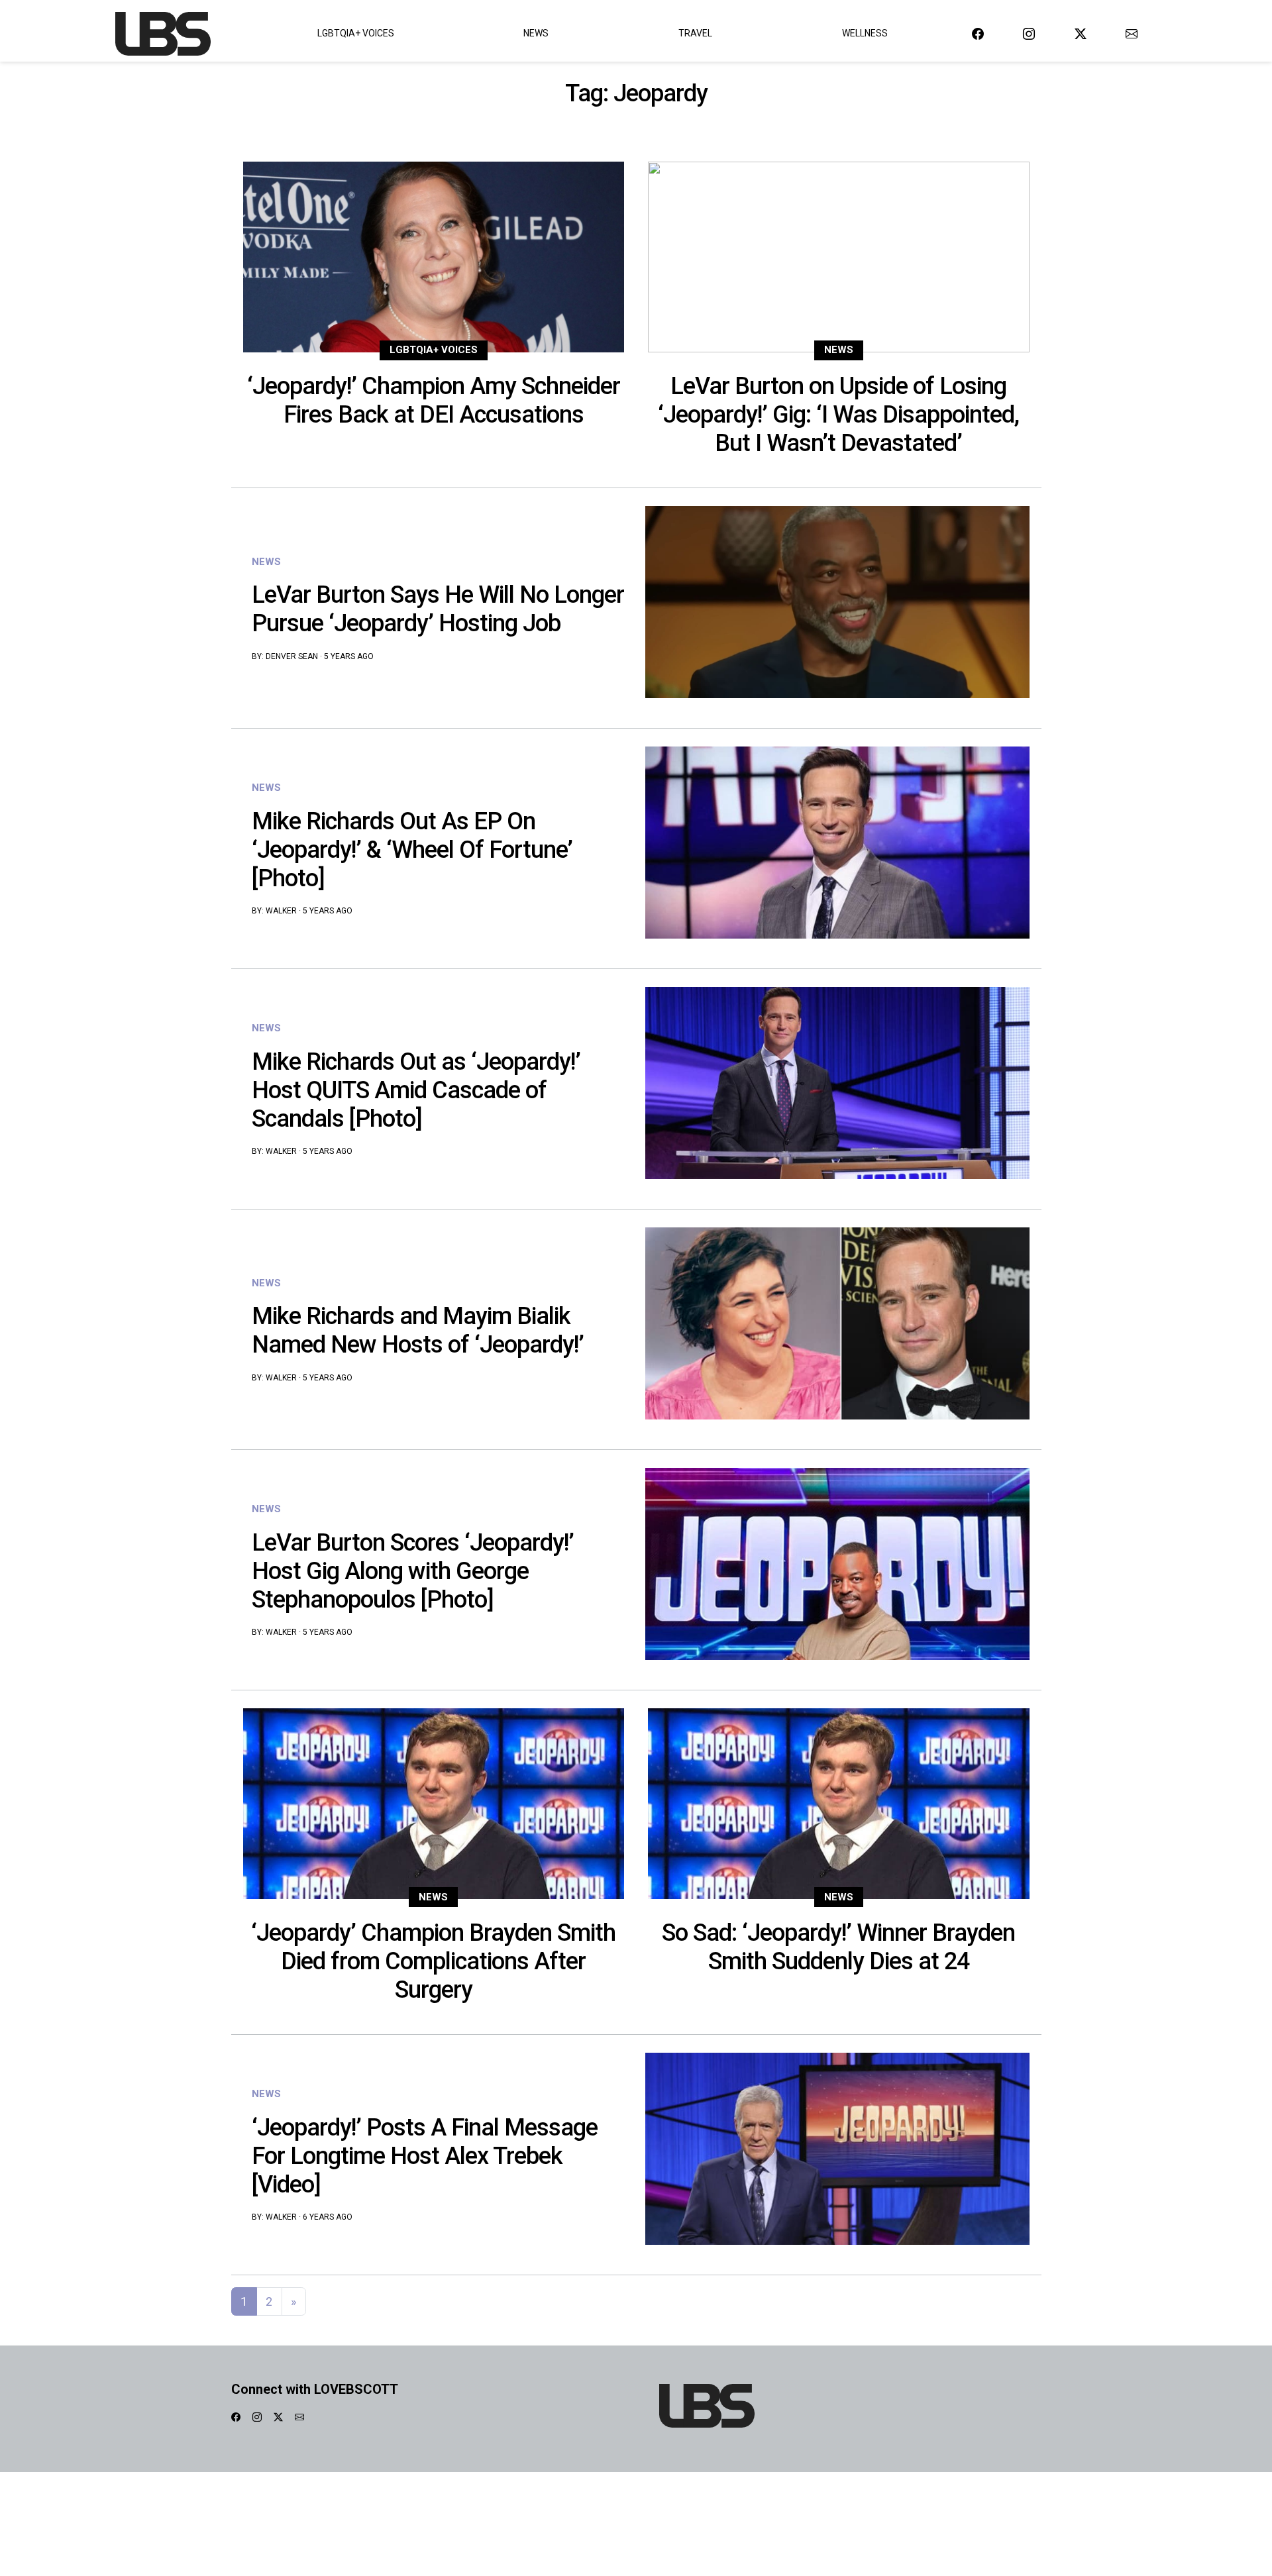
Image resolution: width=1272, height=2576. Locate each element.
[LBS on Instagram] (1029, 33)
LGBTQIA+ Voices (356, 33)
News (536, 33)
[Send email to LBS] (1132, 33)
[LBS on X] (1081, 33)
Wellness (865, 33)
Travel (695, 33)
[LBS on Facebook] (978, 33)
